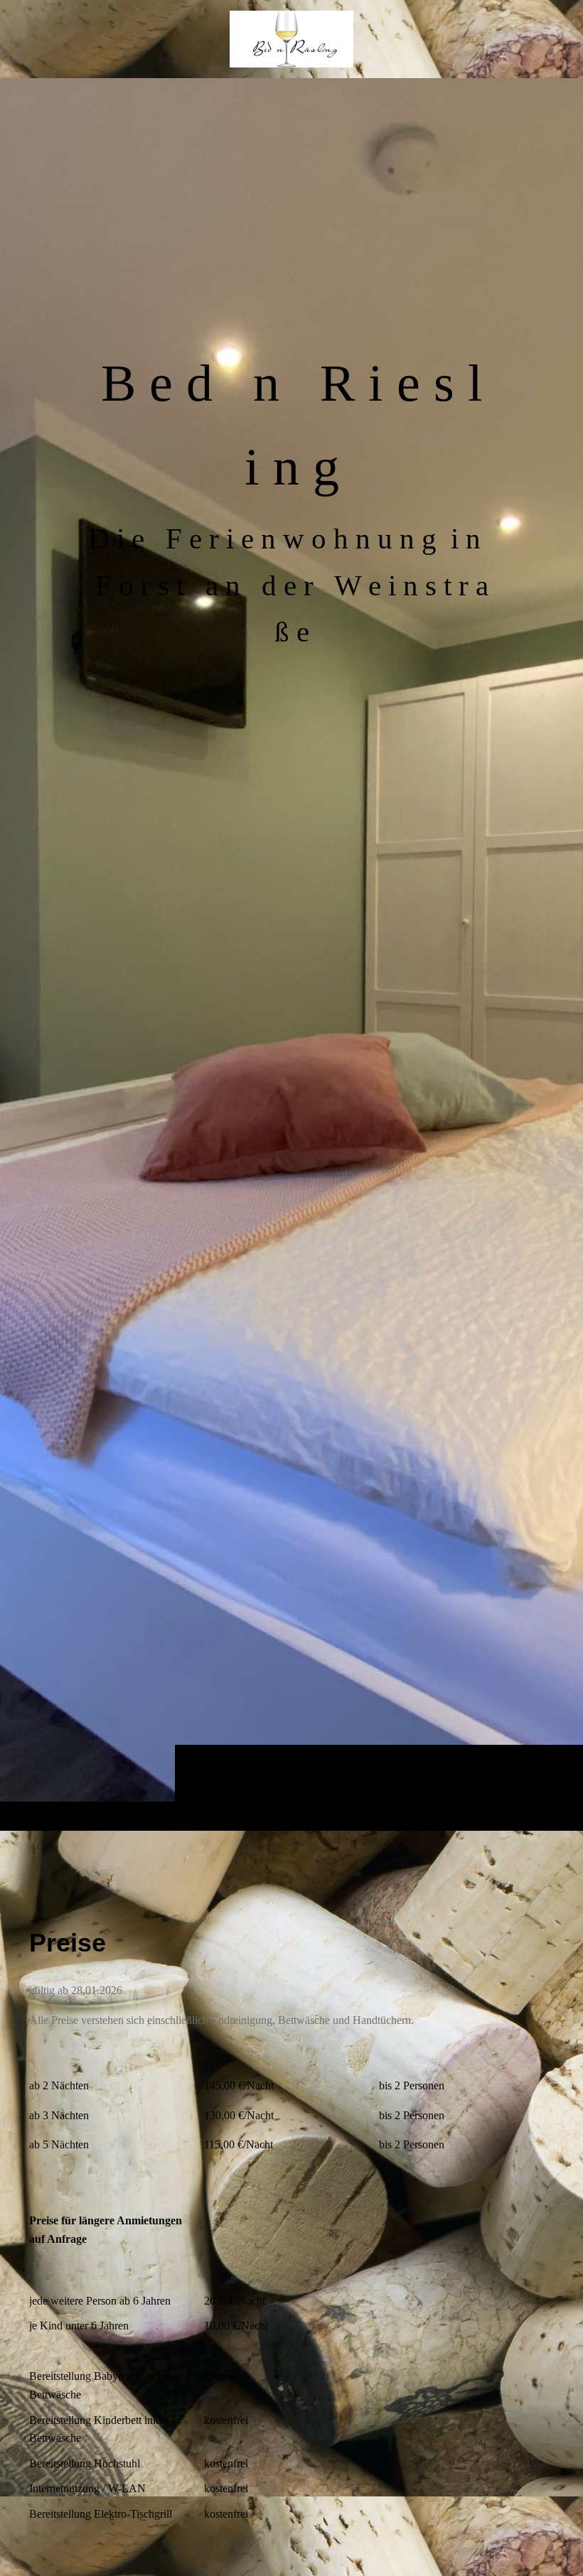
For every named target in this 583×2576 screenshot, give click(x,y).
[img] (291, 954)
